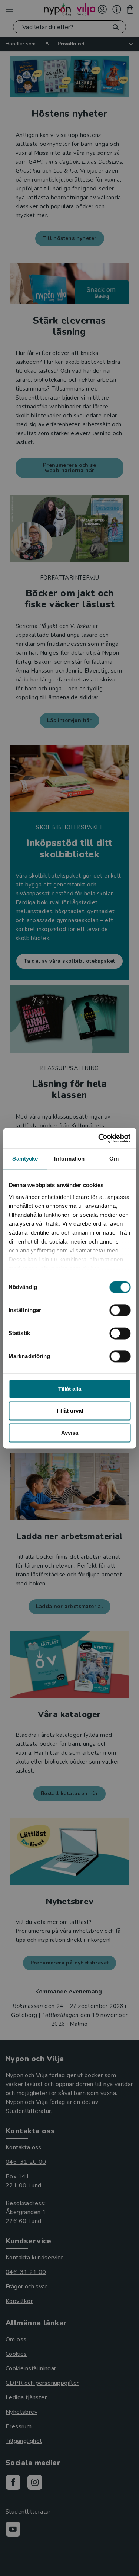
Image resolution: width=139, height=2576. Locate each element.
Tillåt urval (69, 1411)
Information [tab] (69, 1159)
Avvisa (70, 1433)
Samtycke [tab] (25, 1159)
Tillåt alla (70, 1389)
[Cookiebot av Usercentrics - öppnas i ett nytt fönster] (99, 1138)
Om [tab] (114, 1159)
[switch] (120, 1310)
